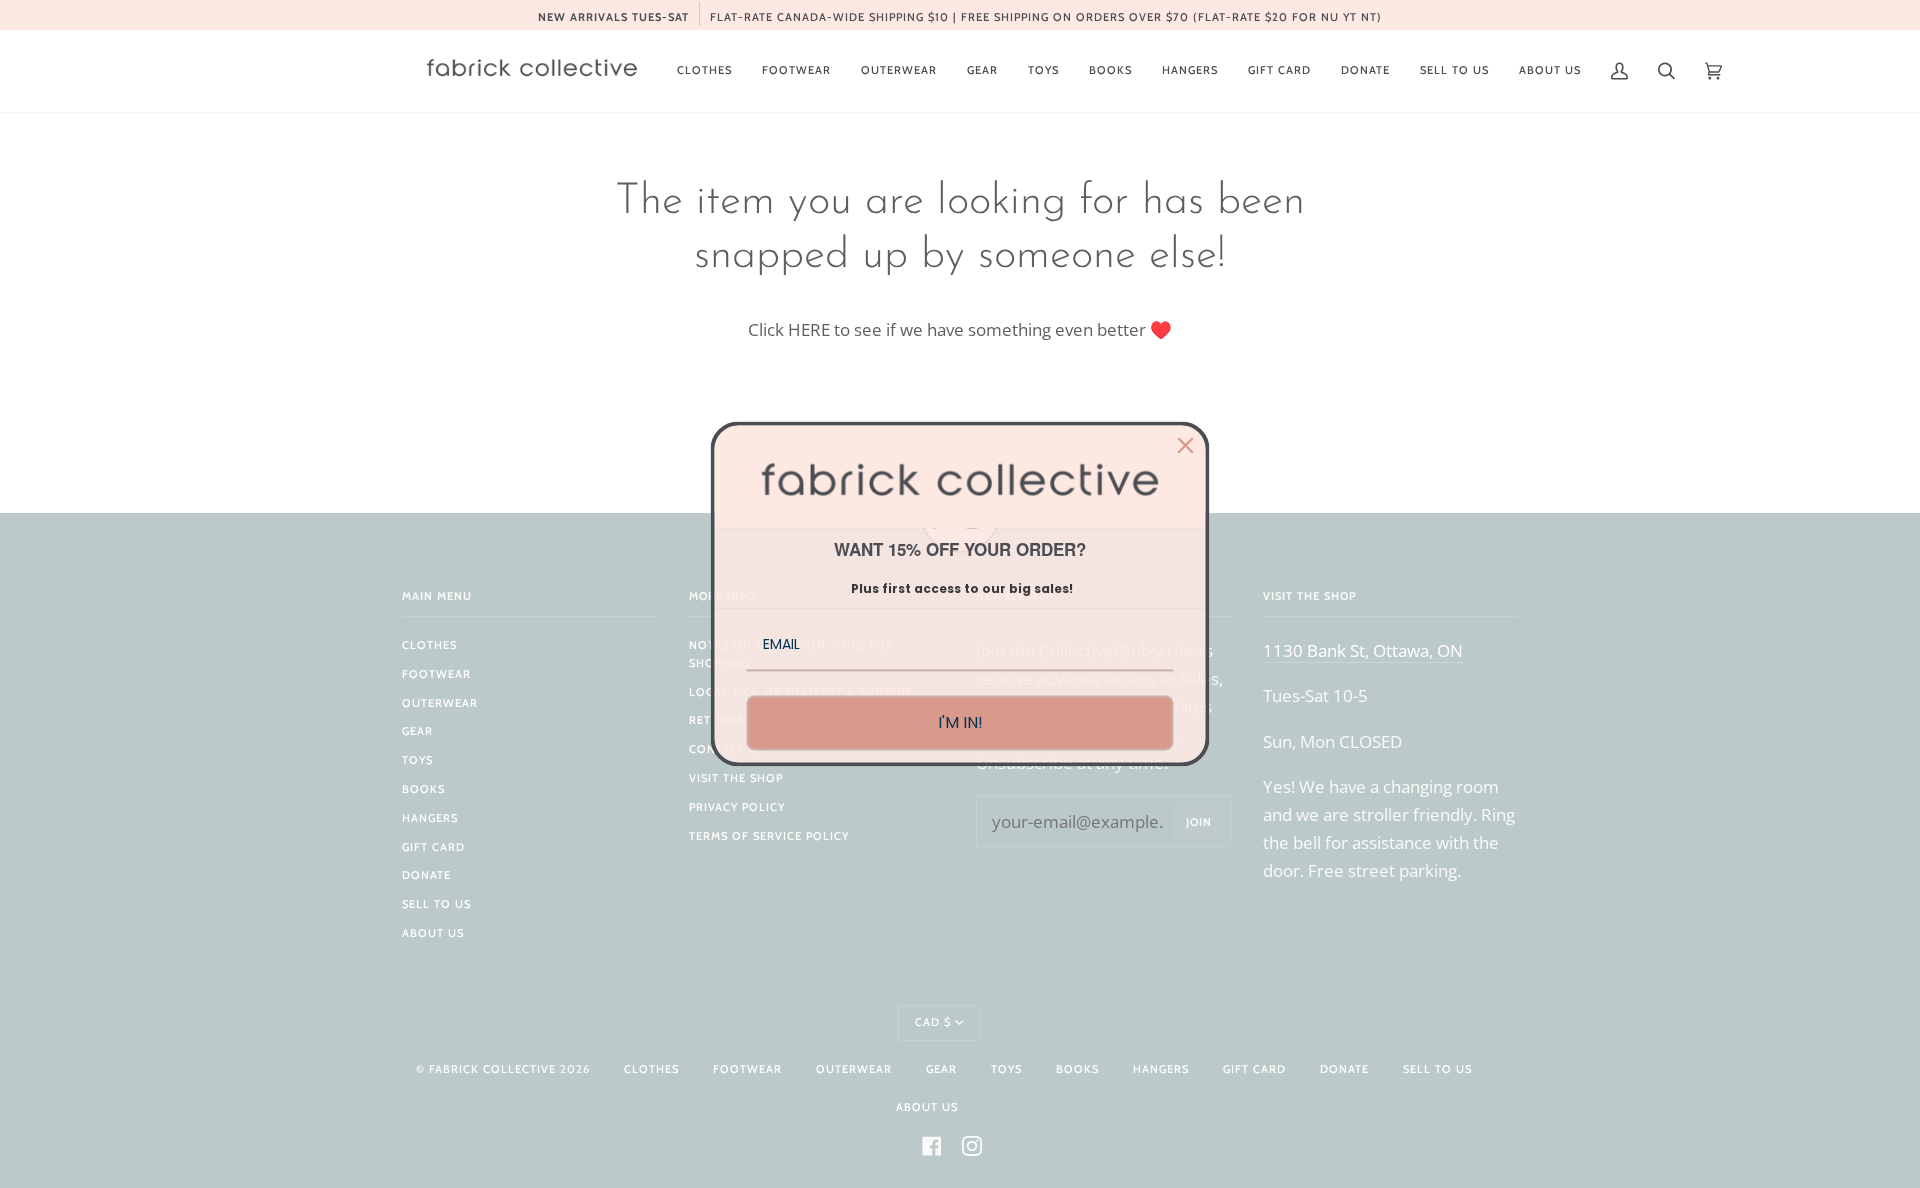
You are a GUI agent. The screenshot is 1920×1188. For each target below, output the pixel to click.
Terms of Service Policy (769, 836)
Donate (426, 875)
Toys (417, 760)
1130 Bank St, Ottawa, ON (1363, 650)
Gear (417, 731)
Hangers (430, 818)
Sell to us (436, 904)
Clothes (429, 645)
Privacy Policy (737, 807)
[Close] (1186, 445)
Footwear (436, 674)
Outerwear (440, 703)
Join (1199, 822)
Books (423, 789)
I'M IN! (960, 722)
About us (433, 933)
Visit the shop (736, 778)
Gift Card (433, 847)
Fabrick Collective (492, 1069)
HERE (809, 329)
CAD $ (933, 1022)
